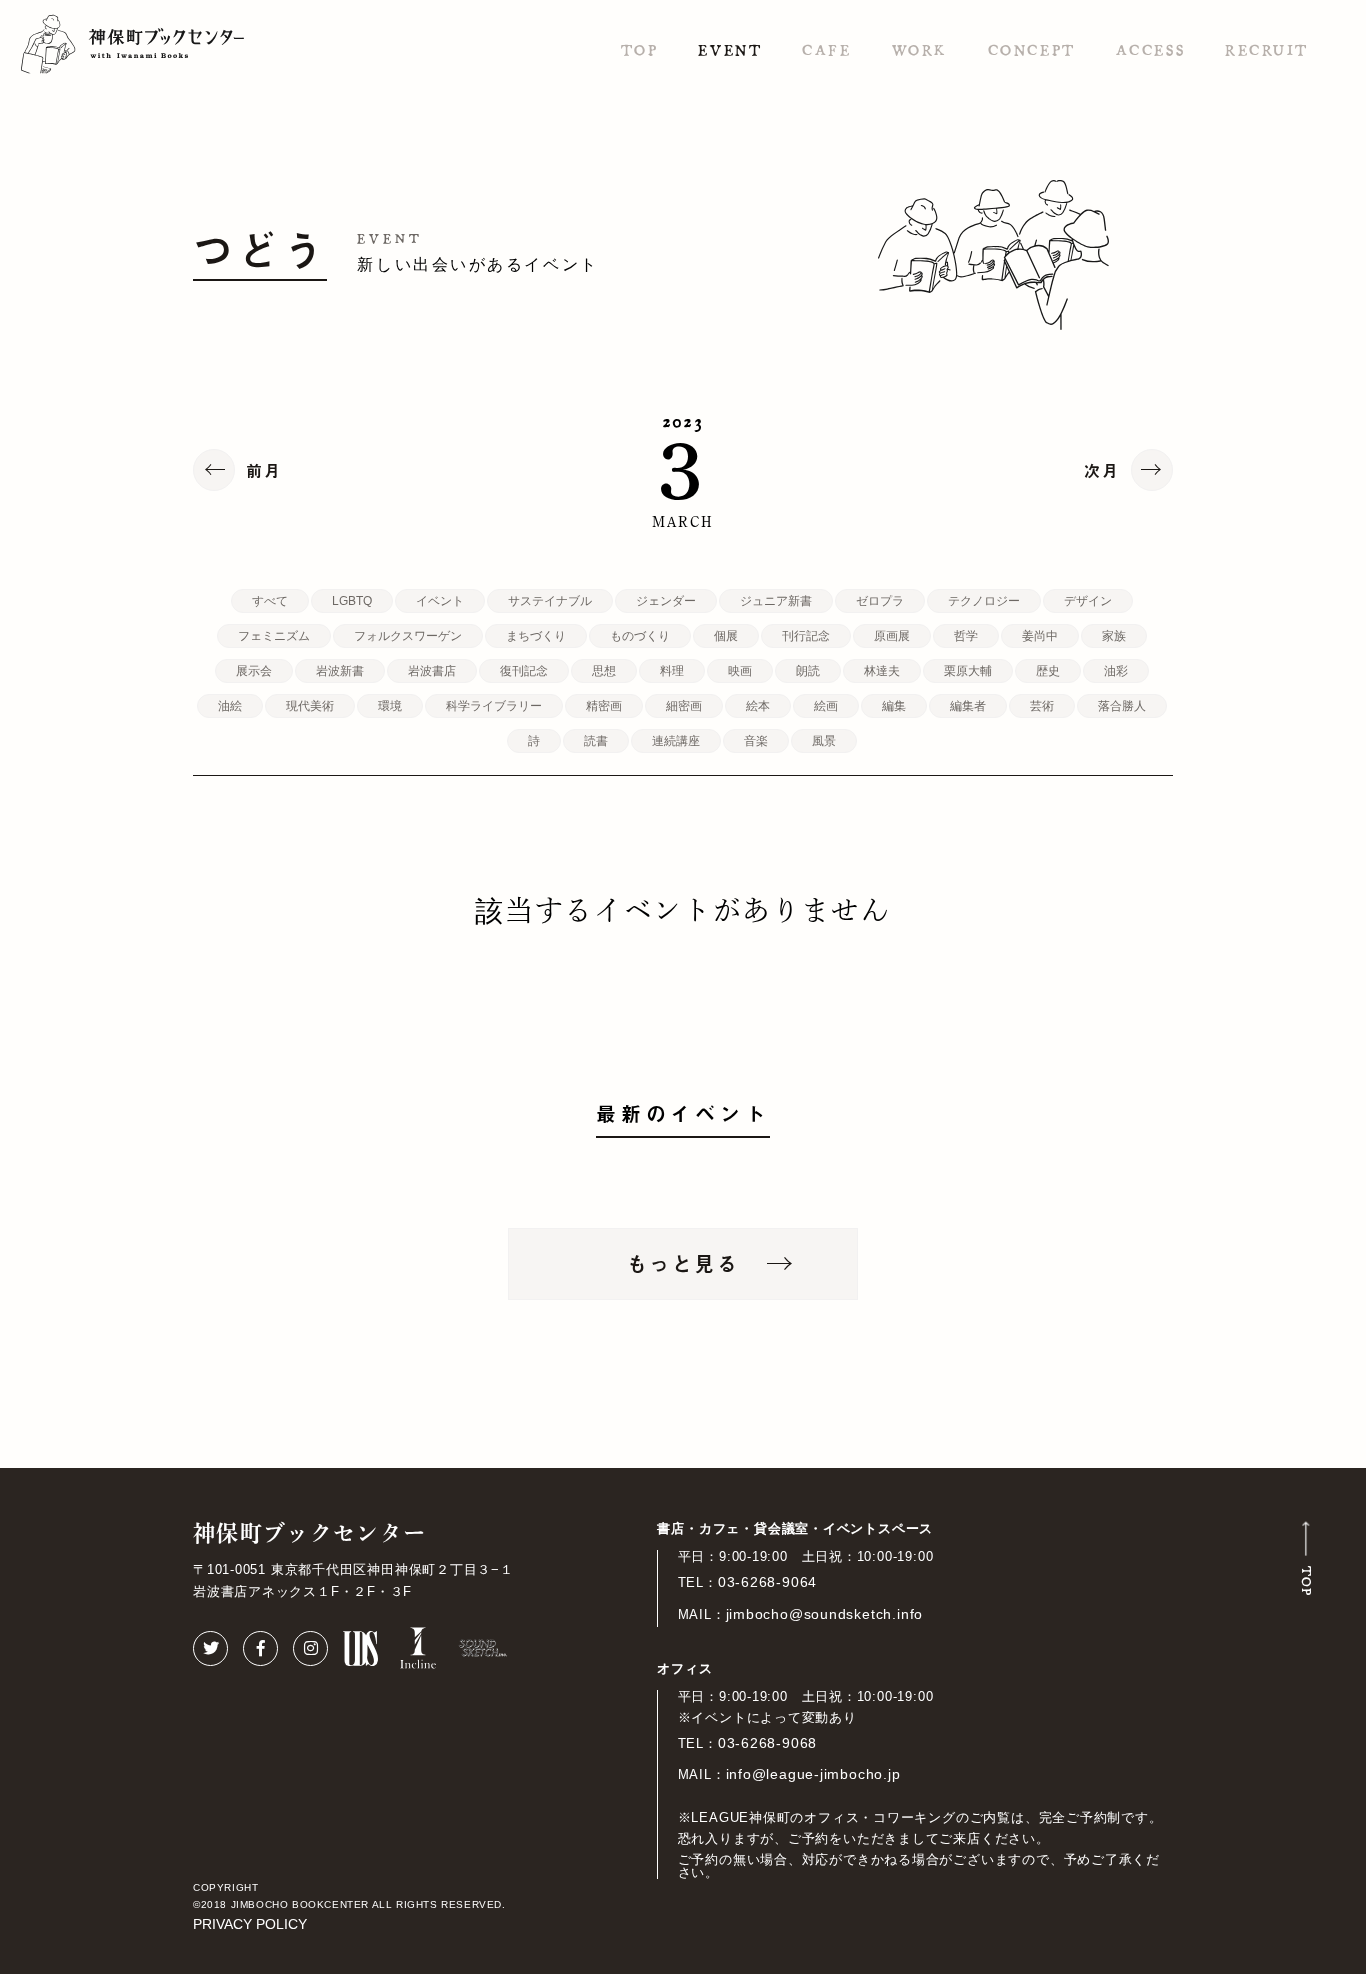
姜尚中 (1040, 636)
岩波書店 (432, 671)
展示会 (254, 671)
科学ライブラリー (494, 706)
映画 (740, 671)
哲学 (966, 636)
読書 (596, 741)
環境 (390, 706)
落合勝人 (1122, 706)
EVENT (730, 48)
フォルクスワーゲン (408, 636)
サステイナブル (550, 601)
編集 (894, 706)
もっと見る (683, 1263)
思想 (604, 671)
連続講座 (676, 741)
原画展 (892, 636)
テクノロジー (984, 601)
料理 (672, 671)
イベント (440, 601)
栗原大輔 (968, 671)
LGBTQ (352, 601)
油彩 (1116, 671)
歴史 (1048, 671)
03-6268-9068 (767, 1743)
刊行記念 (806, 636)
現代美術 (310, 706)
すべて (270, 601)
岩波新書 (340, 671)
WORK (920, 48)
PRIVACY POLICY (250, 1924)
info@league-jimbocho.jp (813, 1774)
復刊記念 (524, 671)
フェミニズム (274, 636)
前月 (264, 470)
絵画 (826, 706)
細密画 (684, 706)
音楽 (756, 741)
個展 (726, 636)
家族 (1114, 636)
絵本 (758, 706)
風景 (824, 741)
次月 (1102, 470)
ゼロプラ (880, 601)
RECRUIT (1267, 48)
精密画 (604, 706)
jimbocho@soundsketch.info (825, 1614)
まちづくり (536, 636)
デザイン (1088, 601)
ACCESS (1150, 48)
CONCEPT (1032, 48)
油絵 (230, 706)
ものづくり (640, 636)
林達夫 (882, 671)
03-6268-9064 (767, 1582)
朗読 (808, 671)
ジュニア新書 (776, 601)
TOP (640, 48)
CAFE (826, 48)
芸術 (1042, 706)
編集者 (968, 706)
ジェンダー (666, 601)
